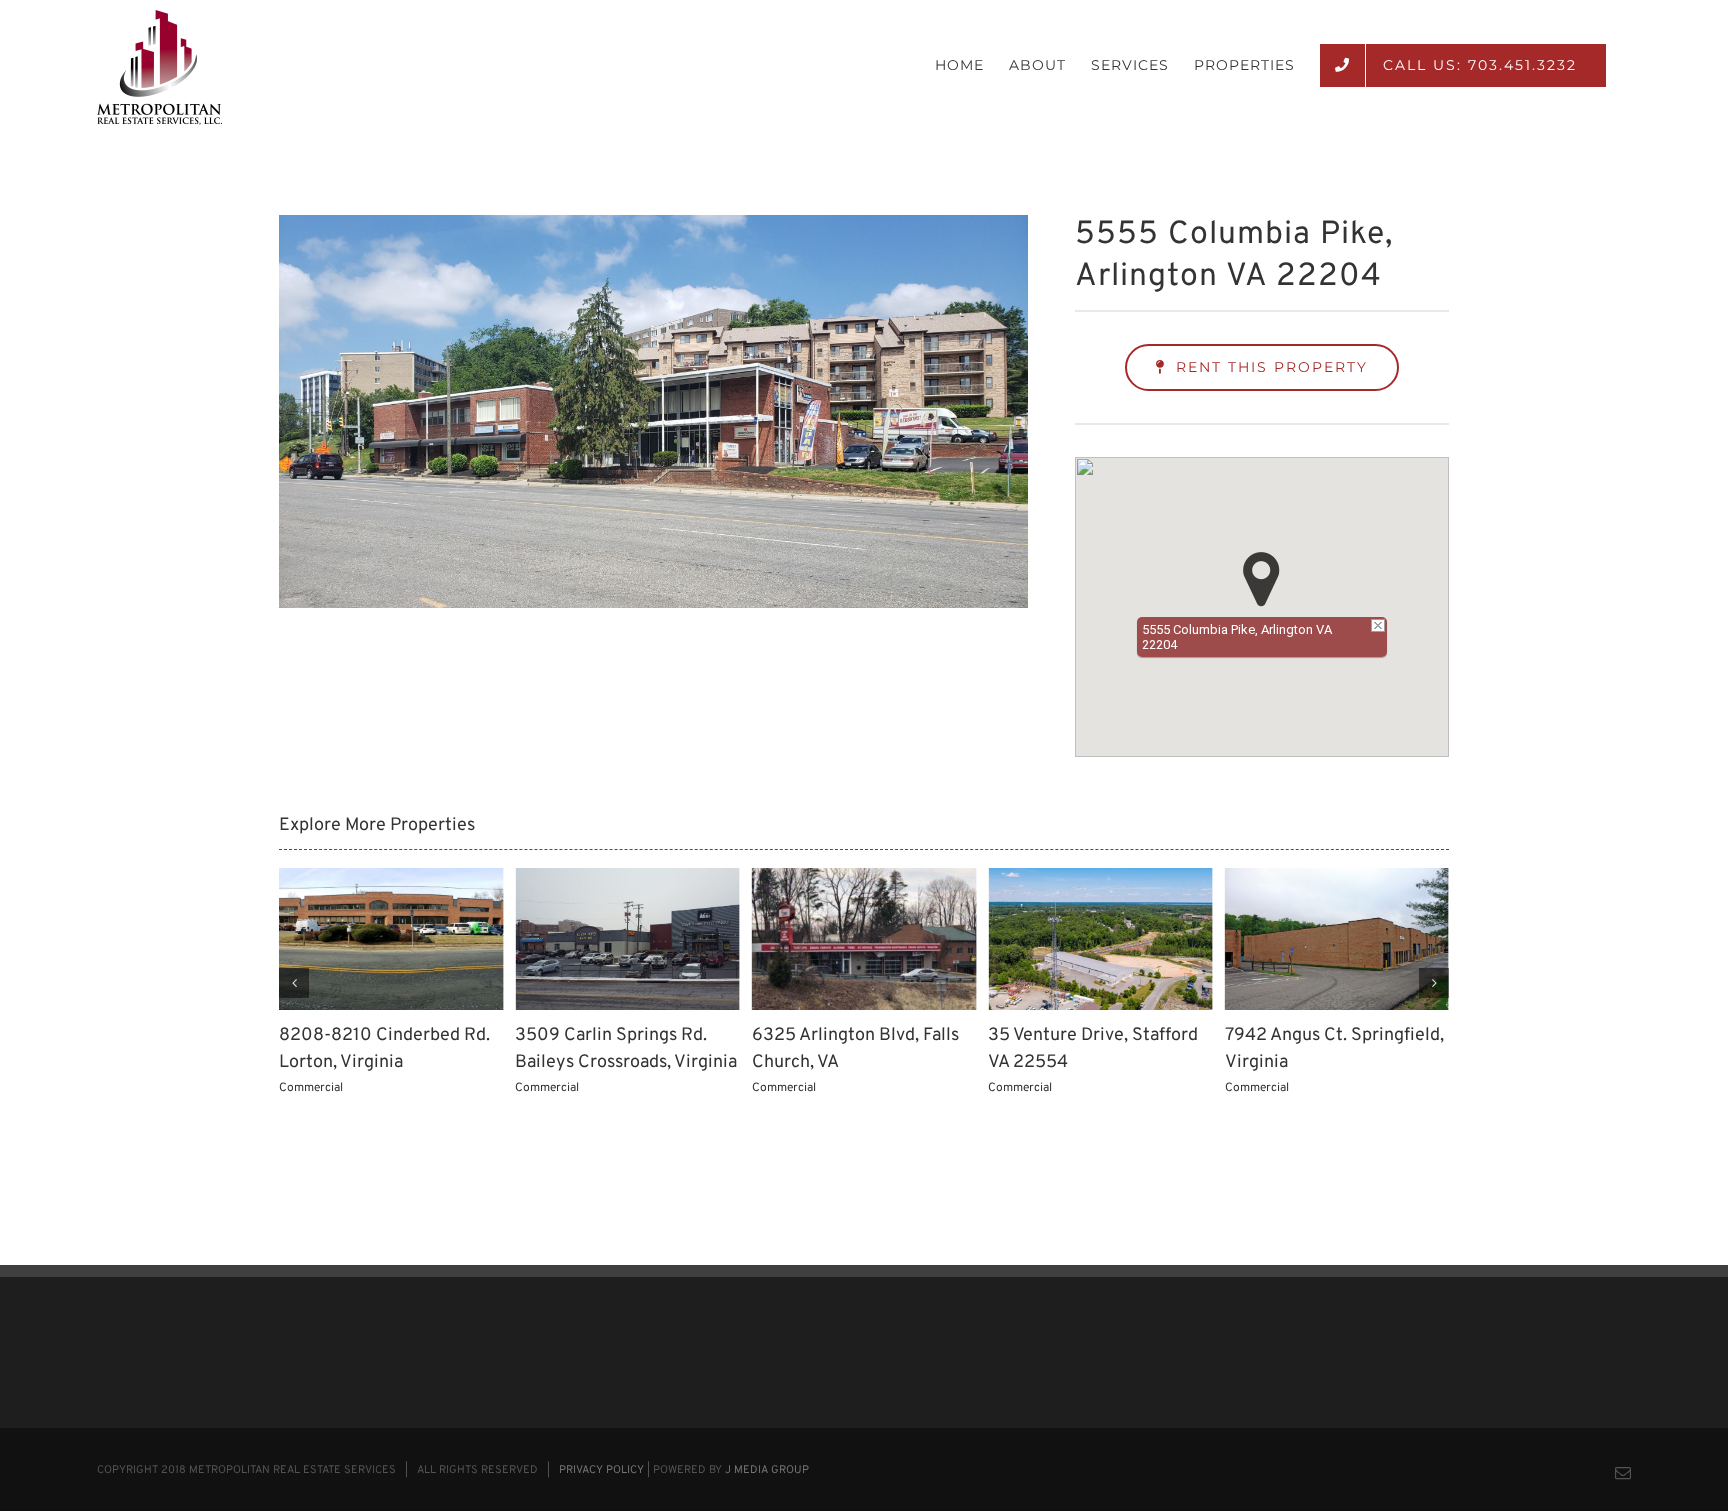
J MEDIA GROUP (767, 1470)
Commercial (311, 1088)
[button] (1261, 579)
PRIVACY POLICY (601, 1470)
